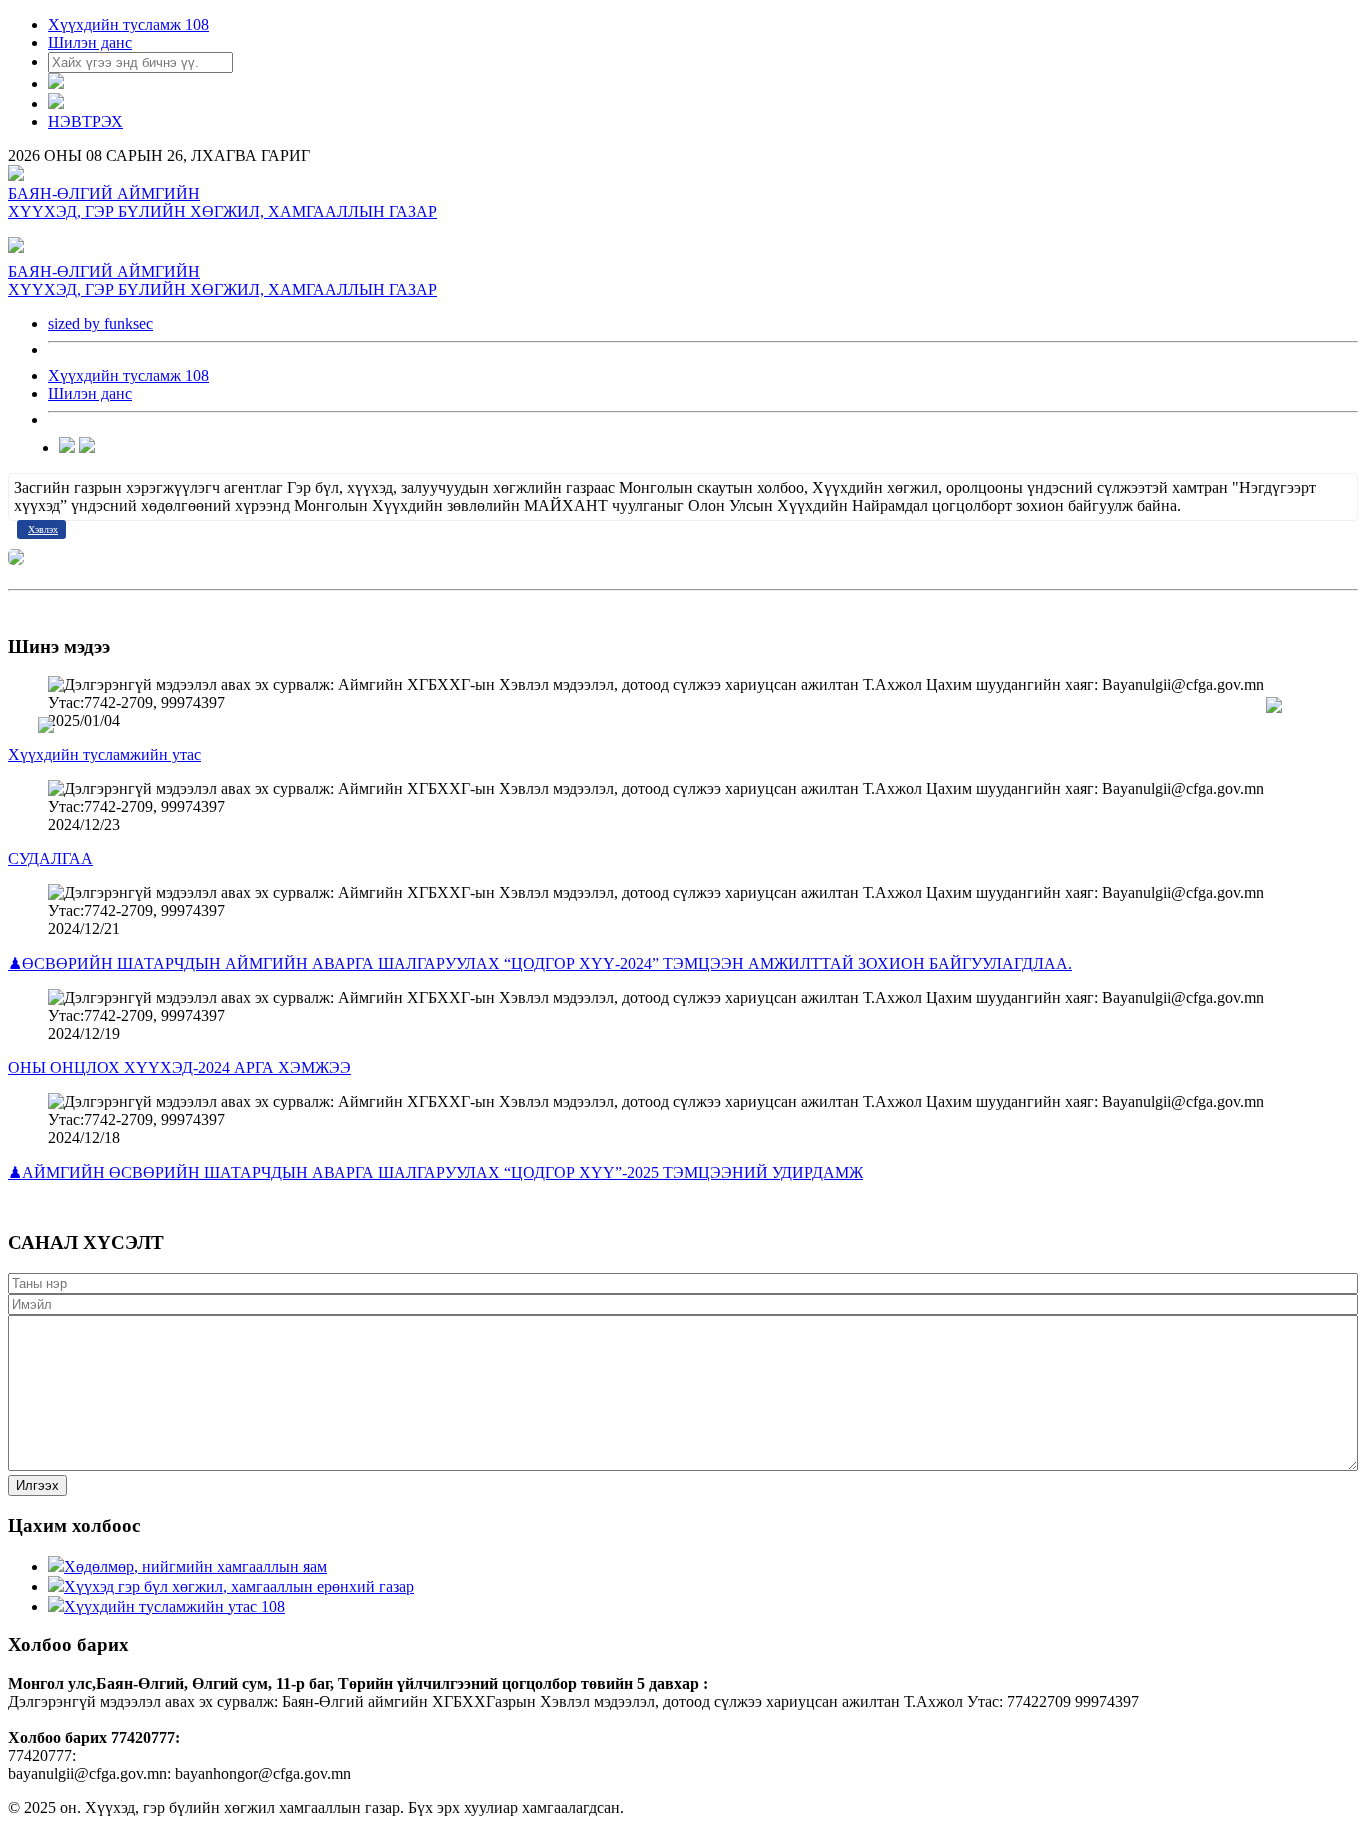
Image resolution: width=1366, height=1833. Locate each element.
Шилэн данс (90, 42)
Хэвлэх (43, 529)
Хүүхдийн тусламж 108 (128, 24)
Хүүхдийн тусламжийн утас (104, 754)
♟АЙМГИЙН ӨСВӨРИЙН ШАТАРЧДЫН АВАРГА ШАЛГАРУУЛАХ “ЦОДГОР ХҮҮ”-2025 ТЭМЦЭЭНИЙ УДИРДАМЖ (435, 1172)
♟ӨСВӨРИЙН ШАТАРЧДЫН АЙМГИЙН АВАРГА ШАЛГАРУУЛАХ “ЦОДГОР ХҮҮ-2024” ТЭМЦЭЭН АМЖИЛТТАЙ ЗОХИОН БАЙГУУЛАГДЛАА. (540, 963)
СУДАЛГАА (50, 858)
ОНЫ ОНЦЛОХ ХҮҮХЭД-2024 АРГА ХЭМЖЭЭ (179, 1067)
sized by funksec (100, 323)
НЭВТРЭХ (85, 121)
